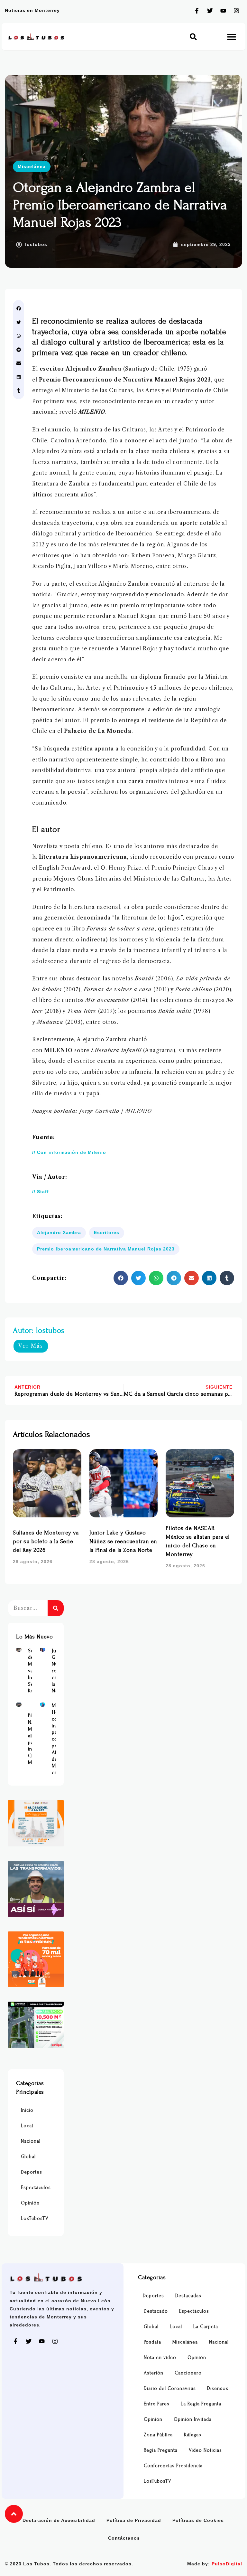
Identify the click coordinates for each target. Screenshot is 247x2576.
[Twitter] (210, 11)
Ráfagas (193, 2435)
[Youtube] (223, 11)
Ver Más (31, 1346)
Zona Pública (158, 2435)
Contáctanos (124, 2538)
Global (28, 2157)
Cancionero (188, 2373)
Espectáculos (36, 2188)
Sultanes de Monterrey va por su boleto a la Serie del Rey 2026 (46, 1541)
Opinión (30, 2203)
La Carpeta (206, 2327)
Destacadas (188, 2296)
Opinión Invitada (193, 2419)
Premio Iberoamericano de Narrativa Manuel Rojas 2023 (106, 1249)
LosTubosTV (35, 2218)
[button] (193, 37)
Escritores (107, 1232)
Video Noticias (205, 2450)
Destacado (156, 2311)
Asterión (154, 2373)
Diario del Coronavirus (170, 2388)
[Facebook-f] (197, 11)
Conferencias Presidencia (173, 2466)
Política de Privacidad (134, 2520)
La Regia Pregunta (201, 2404)
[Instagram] (236, 11)
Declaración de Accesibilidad (59, 2520)
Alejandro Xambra (59, 1232)
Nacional (31, 2141)
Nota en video (160, 2358)
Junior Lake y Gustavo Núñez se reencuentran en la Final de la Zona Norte (123, 1541)
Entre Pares (157, 2404)
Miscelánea (32, 166)
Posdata (152, 2342)
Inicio (27, 2110)
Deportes (32, 2172)
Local (27, 2126)
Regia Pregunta (161, 2450)
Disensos (218, 2388)
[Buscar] (56, 1608)
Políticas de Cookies (198, 2520)
